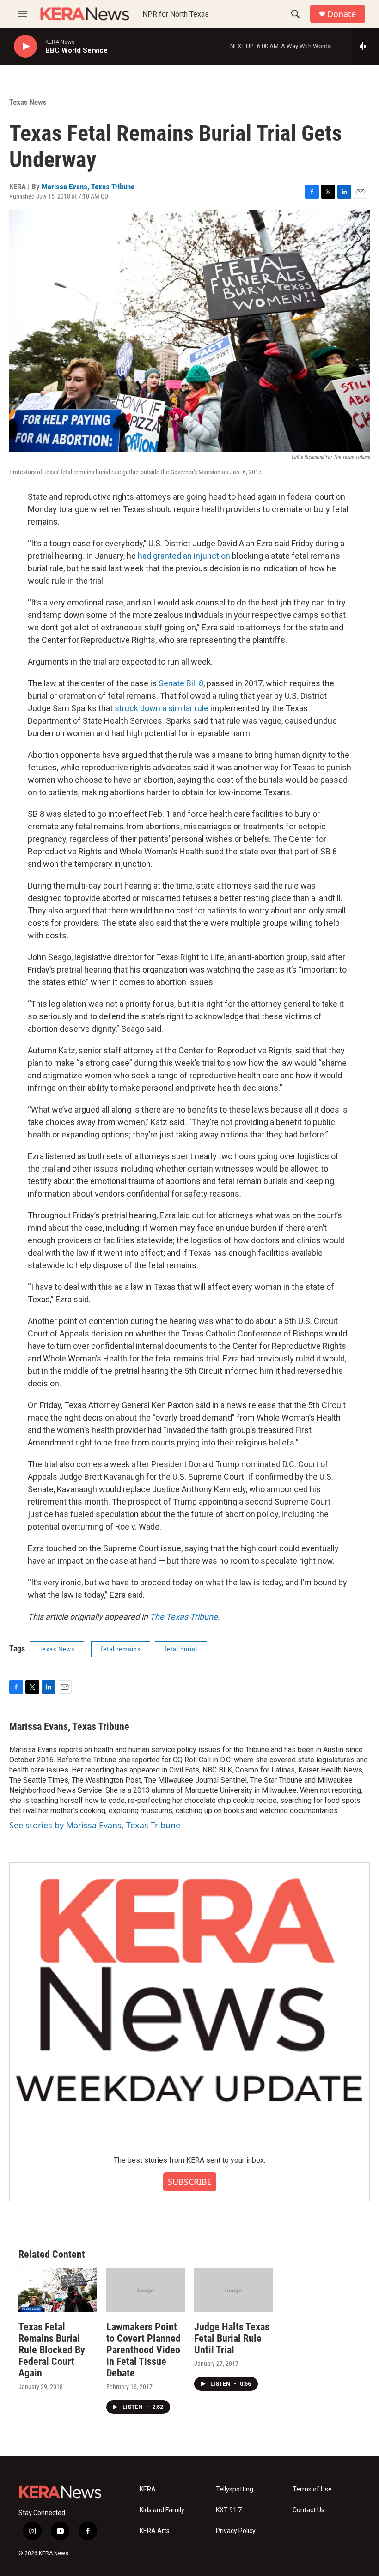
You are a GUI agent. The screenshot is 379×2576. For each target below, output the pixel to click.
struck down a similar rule (162, 708)
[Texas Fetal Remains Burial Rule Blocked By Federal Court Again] (58, 2290)
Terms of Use (312, 2489)
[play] (25, 46)
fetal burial (181, 1649)
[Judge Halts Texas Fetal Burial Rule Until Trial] (233, 2290)
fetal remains (121, 1649)
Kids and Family (162, 2510)
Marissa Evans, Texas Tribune (88, 187)
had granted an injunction (184, 556)
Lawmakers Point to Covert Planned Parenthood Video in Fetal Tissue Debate (144, 2350)
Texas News (28, 102)
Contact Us (309, 2510)
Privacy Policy (236, 2531)
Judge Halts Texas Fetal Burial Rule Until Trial (232, 2338)
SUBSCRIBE (190, 2182)
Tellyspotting (235, 2489)
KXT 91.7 (229, 2510)
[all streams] (365, 46)
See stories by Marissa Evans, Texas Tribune (95, 1825)
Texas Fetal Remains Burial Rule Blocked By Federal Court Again (52, 2350)
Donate (342, 14)
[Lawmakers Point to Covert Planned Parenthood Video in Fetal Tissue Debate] (146, 2290)
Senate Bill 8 (181, 683)
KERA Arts (155, 2531)
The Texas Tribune (184, 1617)
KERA (148, 2489)
